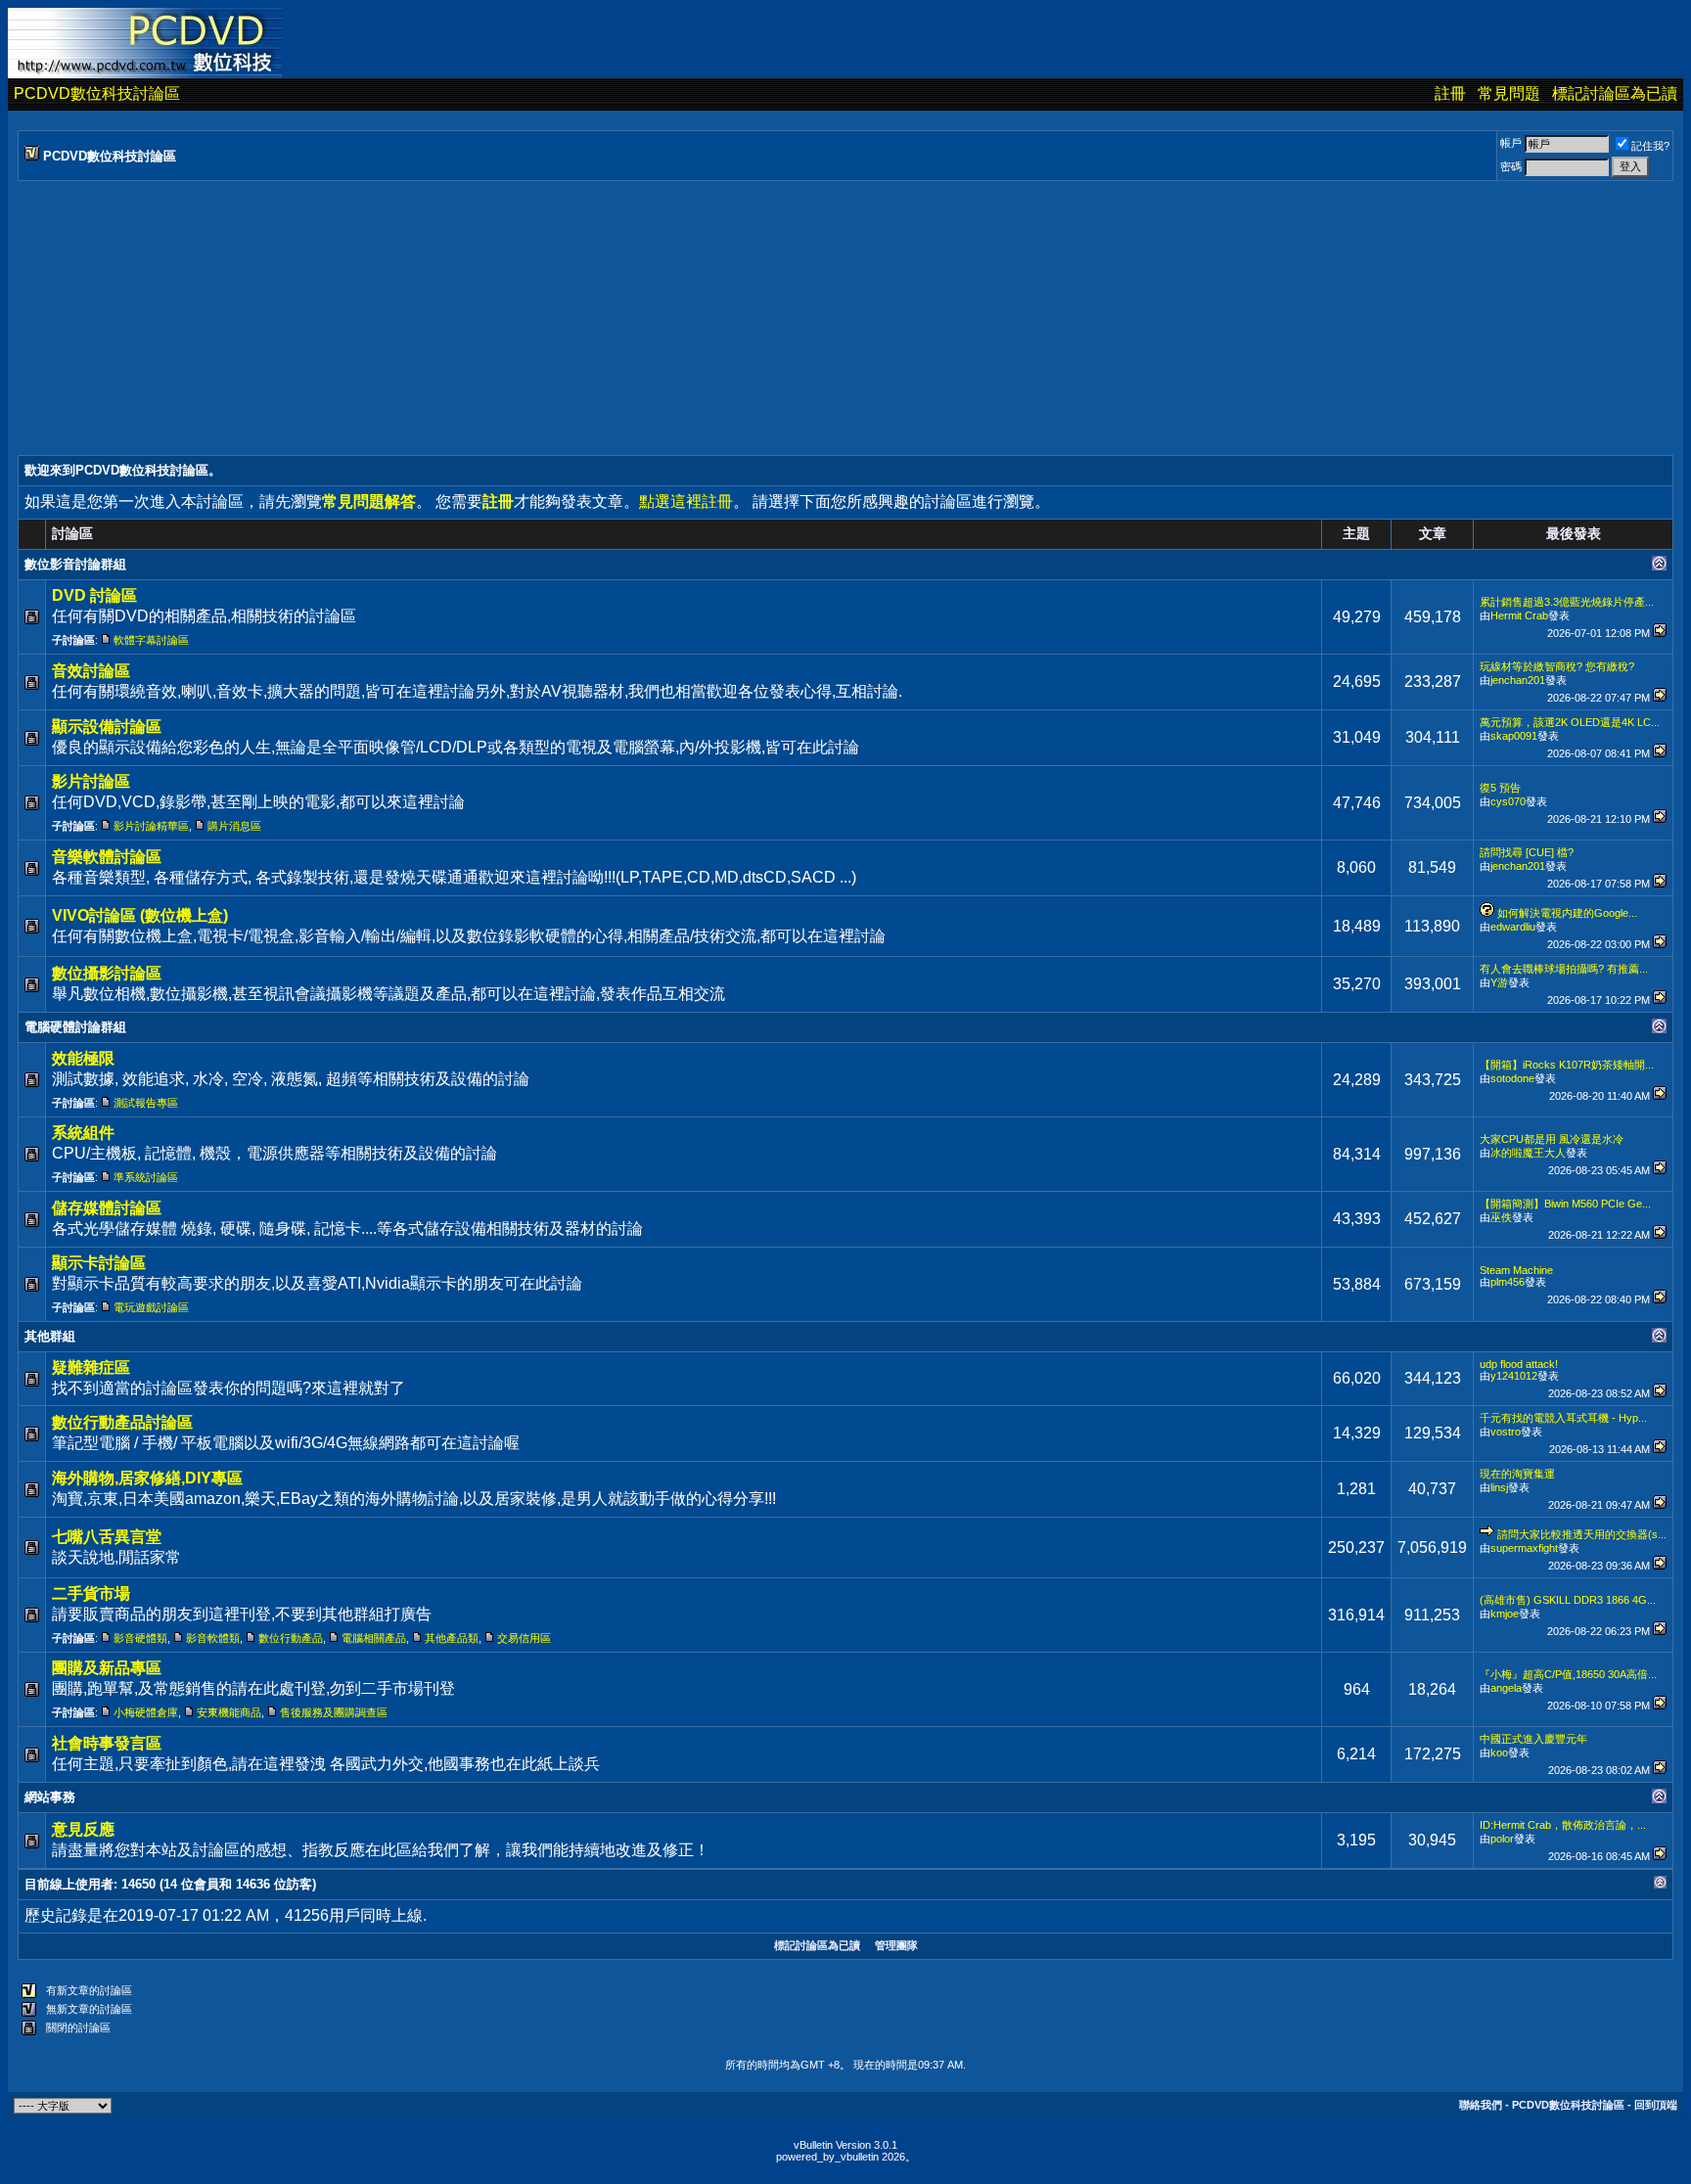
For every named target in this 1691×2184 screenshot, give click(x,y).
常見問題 (1509, 93)
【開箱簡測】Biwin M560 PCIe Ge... (1565, 1204)
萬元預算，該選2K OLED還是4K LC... (1570, 722)
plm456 (1508, 1282)
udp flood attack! (1519, 1364)
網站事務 (50, 1797)
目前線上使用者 (69, 1884)
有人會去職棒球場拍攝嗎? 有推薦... (1564, 969)
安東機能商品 (229, 1712)
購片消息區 (234, 826)
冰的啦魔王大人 (1528, 1153)
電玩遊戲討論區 (151, 1307)
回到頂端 (1656, 2105)
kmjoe (1505, 1614)
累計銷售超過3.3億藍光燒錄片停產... (1567, 602)
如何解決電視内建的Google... (1567, 913)
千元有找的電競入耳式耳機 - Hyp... (1563, 1418)
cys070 (1508, 801)
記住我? (1650, 146)
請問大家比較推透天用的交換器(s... (1582, 1534)
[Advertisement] (605, 318)
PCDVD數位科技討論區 (97, 93)
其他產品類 (452, 1638)
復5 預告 (1500, 788)
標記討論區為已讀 (1615, 93)
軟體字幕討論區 (151, 640)
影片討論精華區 (151, 826)
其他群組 (50, 1336)
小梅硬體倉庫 (146, 1712)
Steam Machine (1516, 1270)
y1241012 (1514, 1376)
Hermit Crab (1519, 615)
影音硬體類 (140, 1638)
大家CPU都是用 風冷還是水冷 (1552, 1139)
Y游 (1499, 982)
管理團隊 (896, 1945)
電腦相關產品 (374, 1638)
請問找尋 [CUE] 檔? (1527, 852)
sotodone (1512, 1078)
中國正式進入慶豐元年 (1533, 1739)
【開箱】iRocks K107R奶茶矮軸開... (1567, 1065)
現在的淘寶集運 (1517, 1474)
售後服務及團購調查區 (334, 1712)
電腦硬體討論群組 (75, 1027)
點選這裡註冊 (686, 501)
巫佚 (1501, 1217)
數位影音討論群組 (75, 564)
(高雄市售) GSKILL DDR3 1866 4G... (1568, 1600)
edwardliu (1513, 927)
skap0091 (1514, 736)
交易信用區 (524, 1638)
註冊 (1450, 93)
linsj (1499, 1487)
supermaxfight (1524, 1548)
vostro (1506, 1432)
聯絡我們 (1481, 2105)
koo (1499, 1752)
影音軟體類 (213, 1638)
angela (1506, 1688)
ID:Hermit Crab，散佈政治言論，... (1563, 1825)
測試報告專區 (146, 1103)
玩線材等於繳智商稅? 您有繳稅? (1557, 666)
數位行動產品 (291, 1638)
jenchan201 (1518, 680)
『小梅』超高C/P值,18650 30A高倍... (1568, 1674)
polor (1502, 1839)
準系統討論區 (146, 1177)
